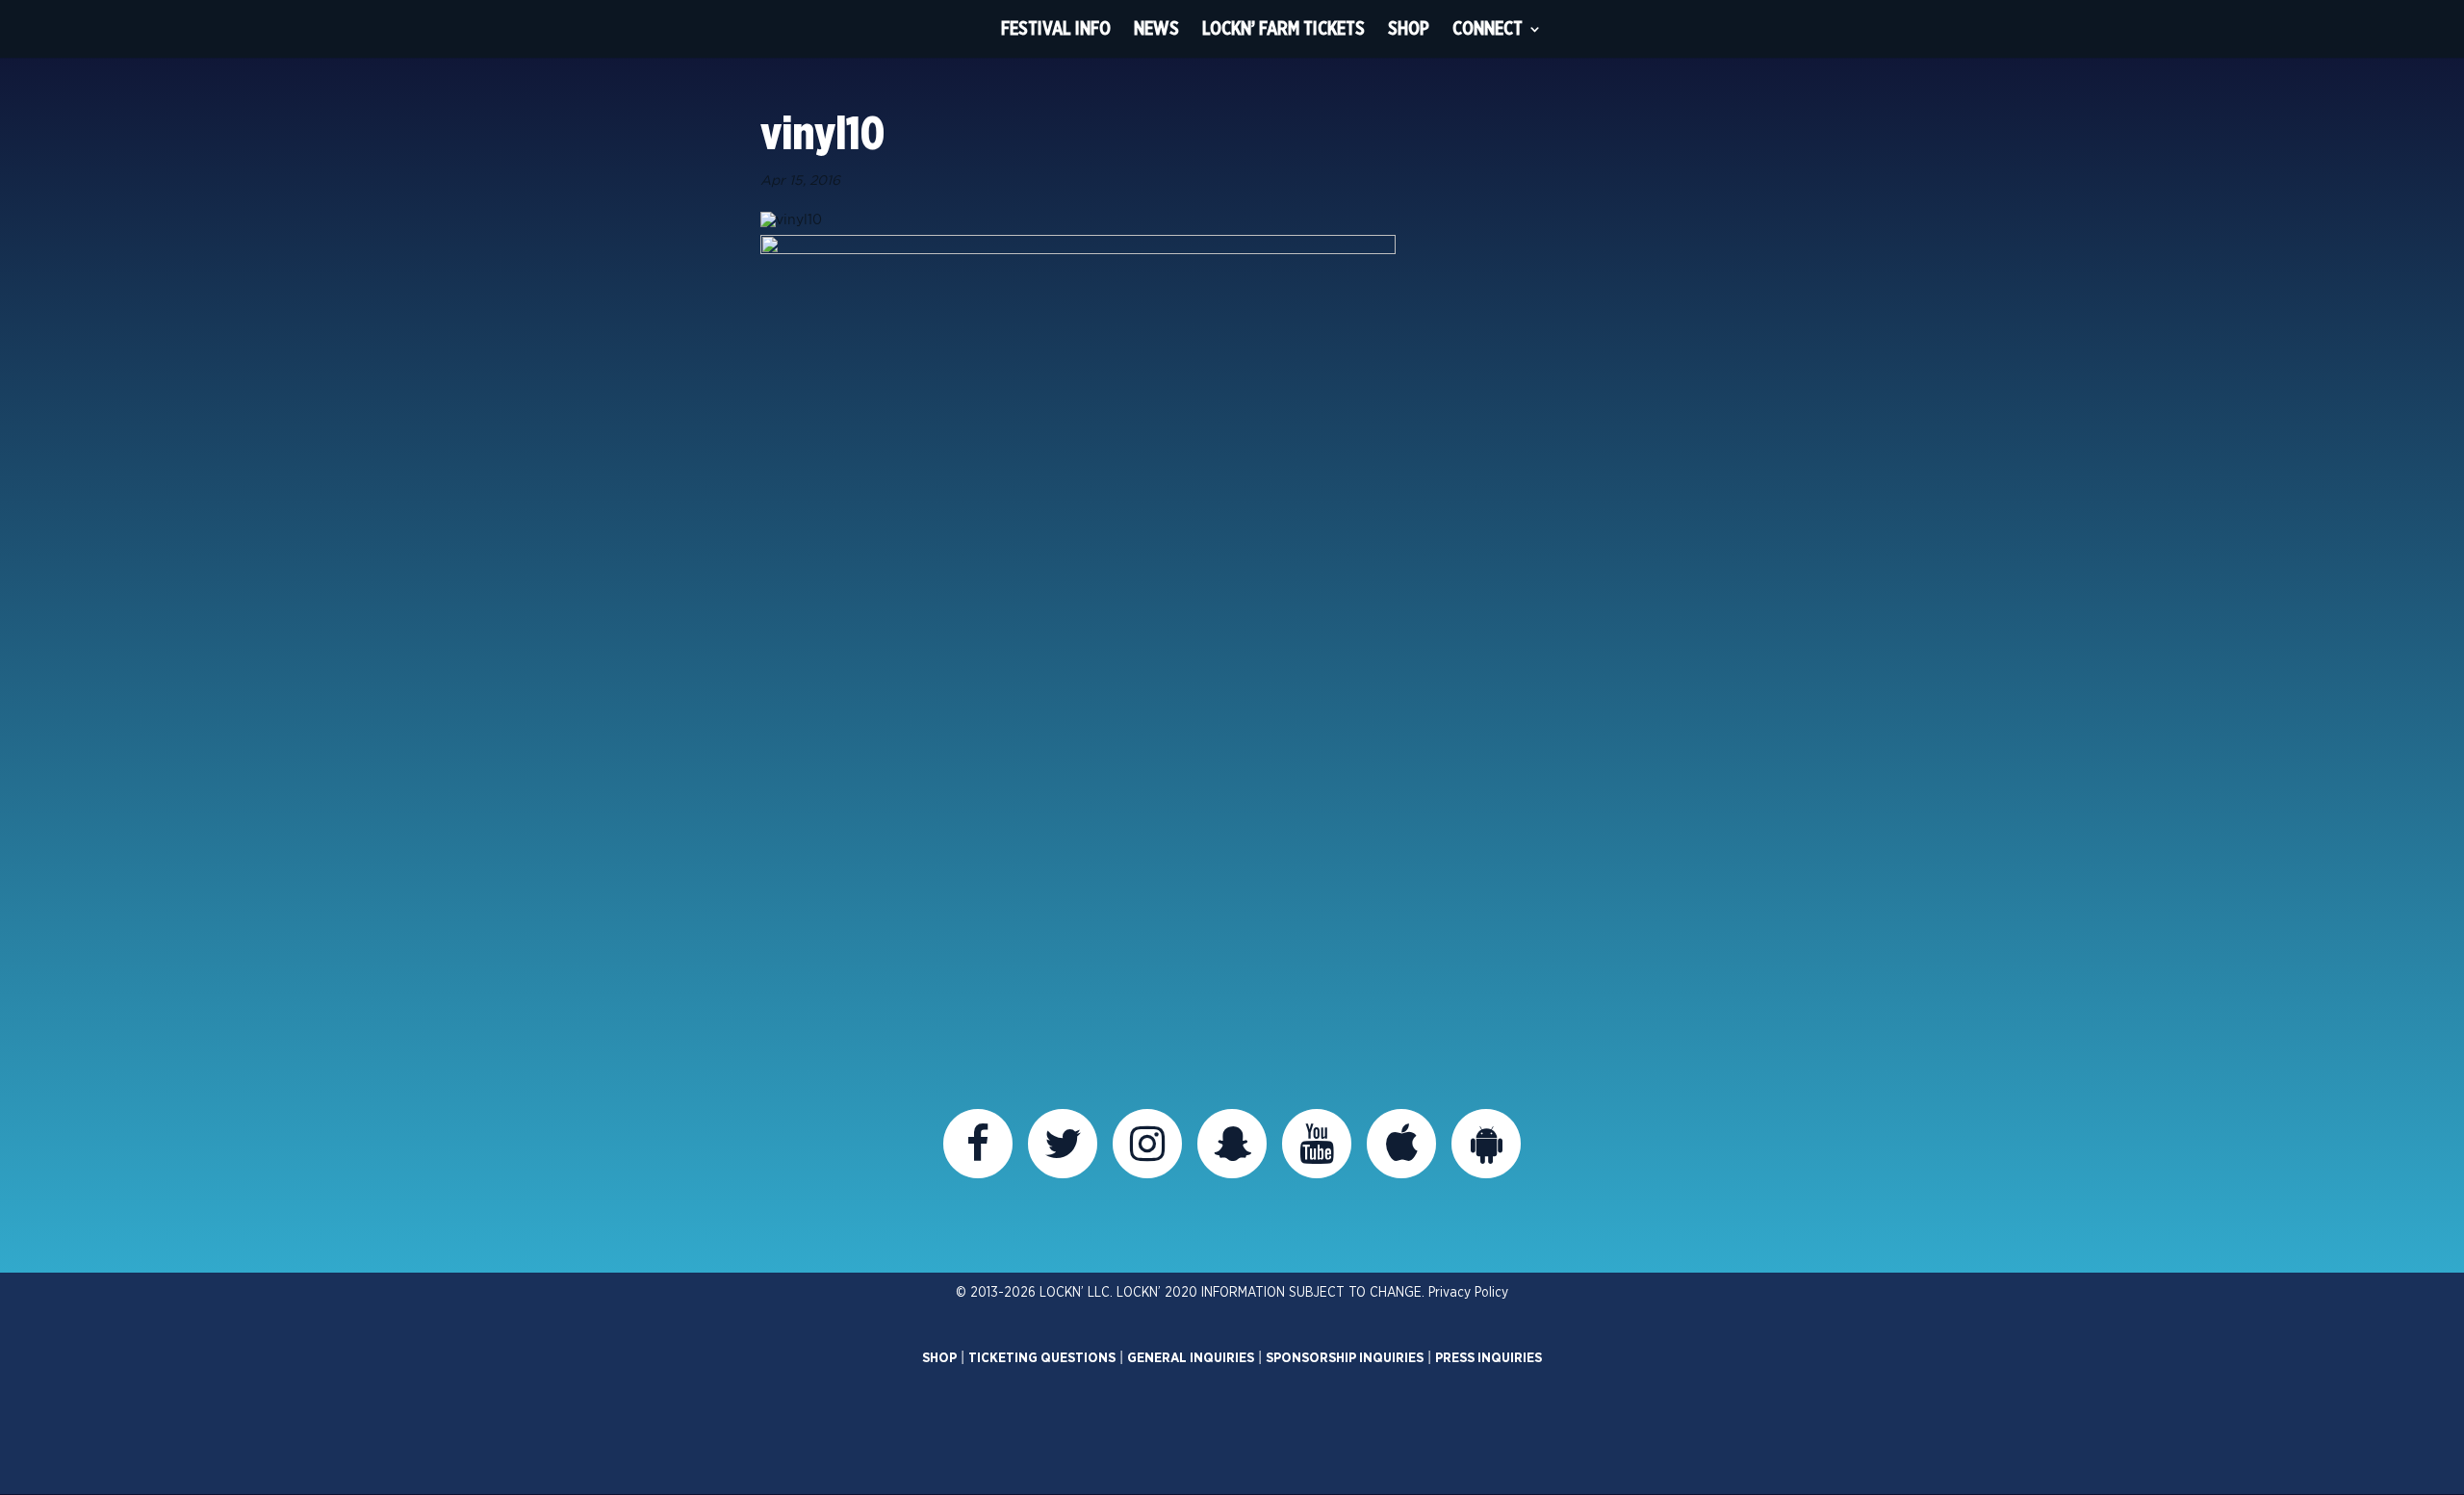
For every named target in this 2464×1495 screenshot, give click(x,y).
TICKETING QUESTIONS (1042, 1358)
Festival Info (1056, 28)
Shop (1409, 28)
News (1156, 28)
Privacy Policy (1468, 1293)
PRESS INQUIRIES (1489, 1358)
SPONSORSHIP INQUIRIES (1345, 1358)
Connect (1488, 28)
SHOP (939, 1358)
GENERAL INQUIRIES (1191, 1358)
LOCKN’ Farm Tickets (1283, 28)
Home (954, 29)
